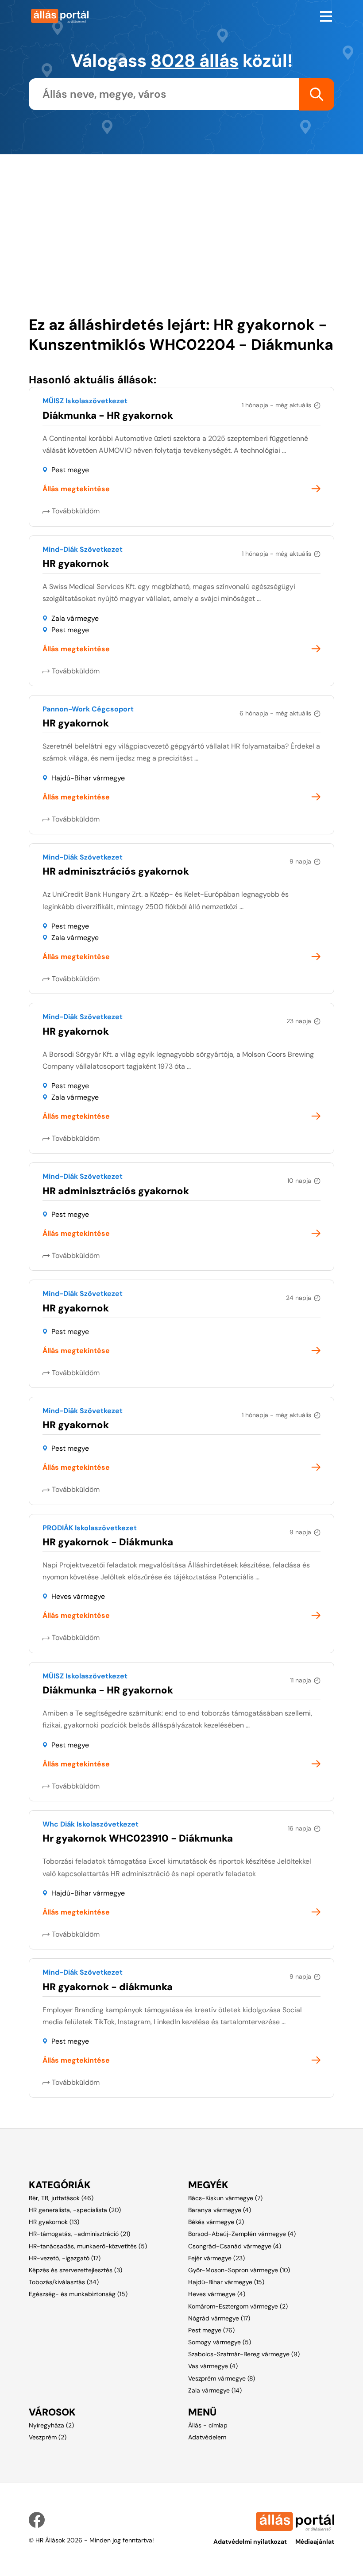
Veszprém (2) (48, 2437)
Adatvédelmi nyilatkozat (250, 2542)
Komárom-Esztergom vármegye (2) (238, 2306)
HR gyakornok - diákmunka (108, 1987)
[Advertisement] (181, 216)
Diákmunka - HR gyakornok (108, 415)
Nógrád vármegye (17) (219, 2318)
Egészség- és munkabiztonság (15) (78, 2294)
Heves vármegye (78, 1596)
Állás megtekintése (76, 489)
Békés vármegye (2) (216, 2222)
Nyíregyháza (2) (51, 2425)
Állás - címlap (208, 2425)
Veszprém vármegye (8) (222, 2378)
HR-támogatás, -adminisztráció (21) (79, 2234)
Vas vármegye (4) (213, 2366)
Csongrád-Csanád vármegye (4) (235, 2246)
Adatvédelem (207, 2437)
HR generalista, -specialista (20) (75, 2210)
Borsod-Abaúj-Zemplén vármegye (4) (242, 2234)
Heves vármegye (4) (217, 2294)
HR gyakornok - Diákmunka (108, 1542)
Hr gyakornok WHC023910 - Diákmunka (138, 1838)
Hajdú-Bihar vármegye (88, 778)
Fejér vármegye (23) (216, 2258)
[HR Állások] (102, 16)
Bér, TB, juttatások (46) (61, 2198)
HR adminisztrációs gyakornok (116, 871)
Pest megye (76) (211, 2330)
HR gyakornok (76, 564)
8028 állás (195, 61)
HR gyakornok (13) (54, 2222)
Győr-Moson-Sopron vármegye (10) (239, 2270)
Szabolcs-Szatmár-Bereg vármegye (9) (244, 2354)
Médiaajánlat (315, 2542)
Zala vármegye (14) (215, 2390)
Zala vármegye (75, 618)
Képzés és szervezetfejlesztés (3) (75, 2270)
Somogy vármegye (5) (220, 2342)
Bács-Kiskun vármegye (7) (225, 2198)
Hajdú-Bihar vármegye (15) (226, 2282)
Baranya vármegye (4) (220, 2210)
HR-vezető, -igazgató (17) (65, 2258)
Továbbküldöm (76, 511)
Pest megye (70, 470)
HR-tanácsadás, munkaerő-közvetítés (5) (88, 2246)
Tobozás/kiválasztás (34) (64, 2282)
